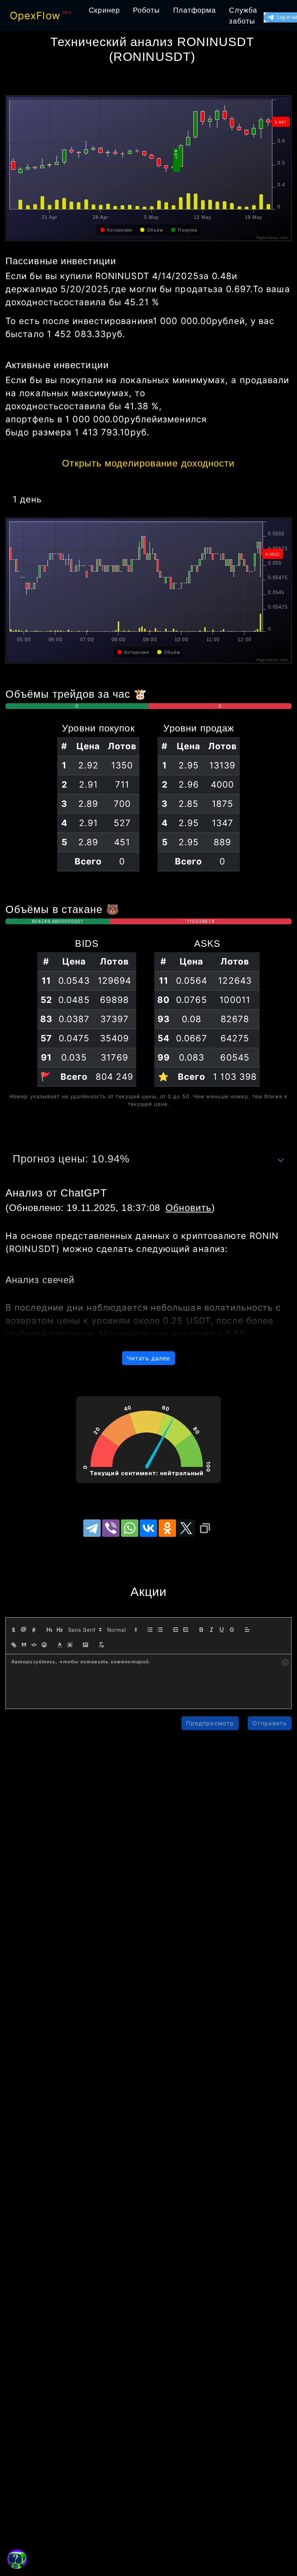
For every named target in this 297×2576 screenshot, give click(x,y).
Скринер (104, 10)
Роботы (147, 10)
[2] (60, 1630)
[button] (84, 1630)
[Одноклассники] (167, 1528)
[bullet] (160, 1630)
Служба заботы (243, 16)
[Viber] (111, 1528)
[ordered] (150, 1630)
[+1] (186, 1630)
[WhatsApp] (130, 1528)
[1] (50, 1630)
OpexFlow (35, 16)
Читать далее (148, 1358)
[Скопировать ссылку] (205, 1528)
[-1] (176, 1630)
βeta (67, 12)
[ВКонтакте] (148, 1528)
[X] (186, 1528)
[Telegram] (92, 1528)
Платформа (195, 10)
